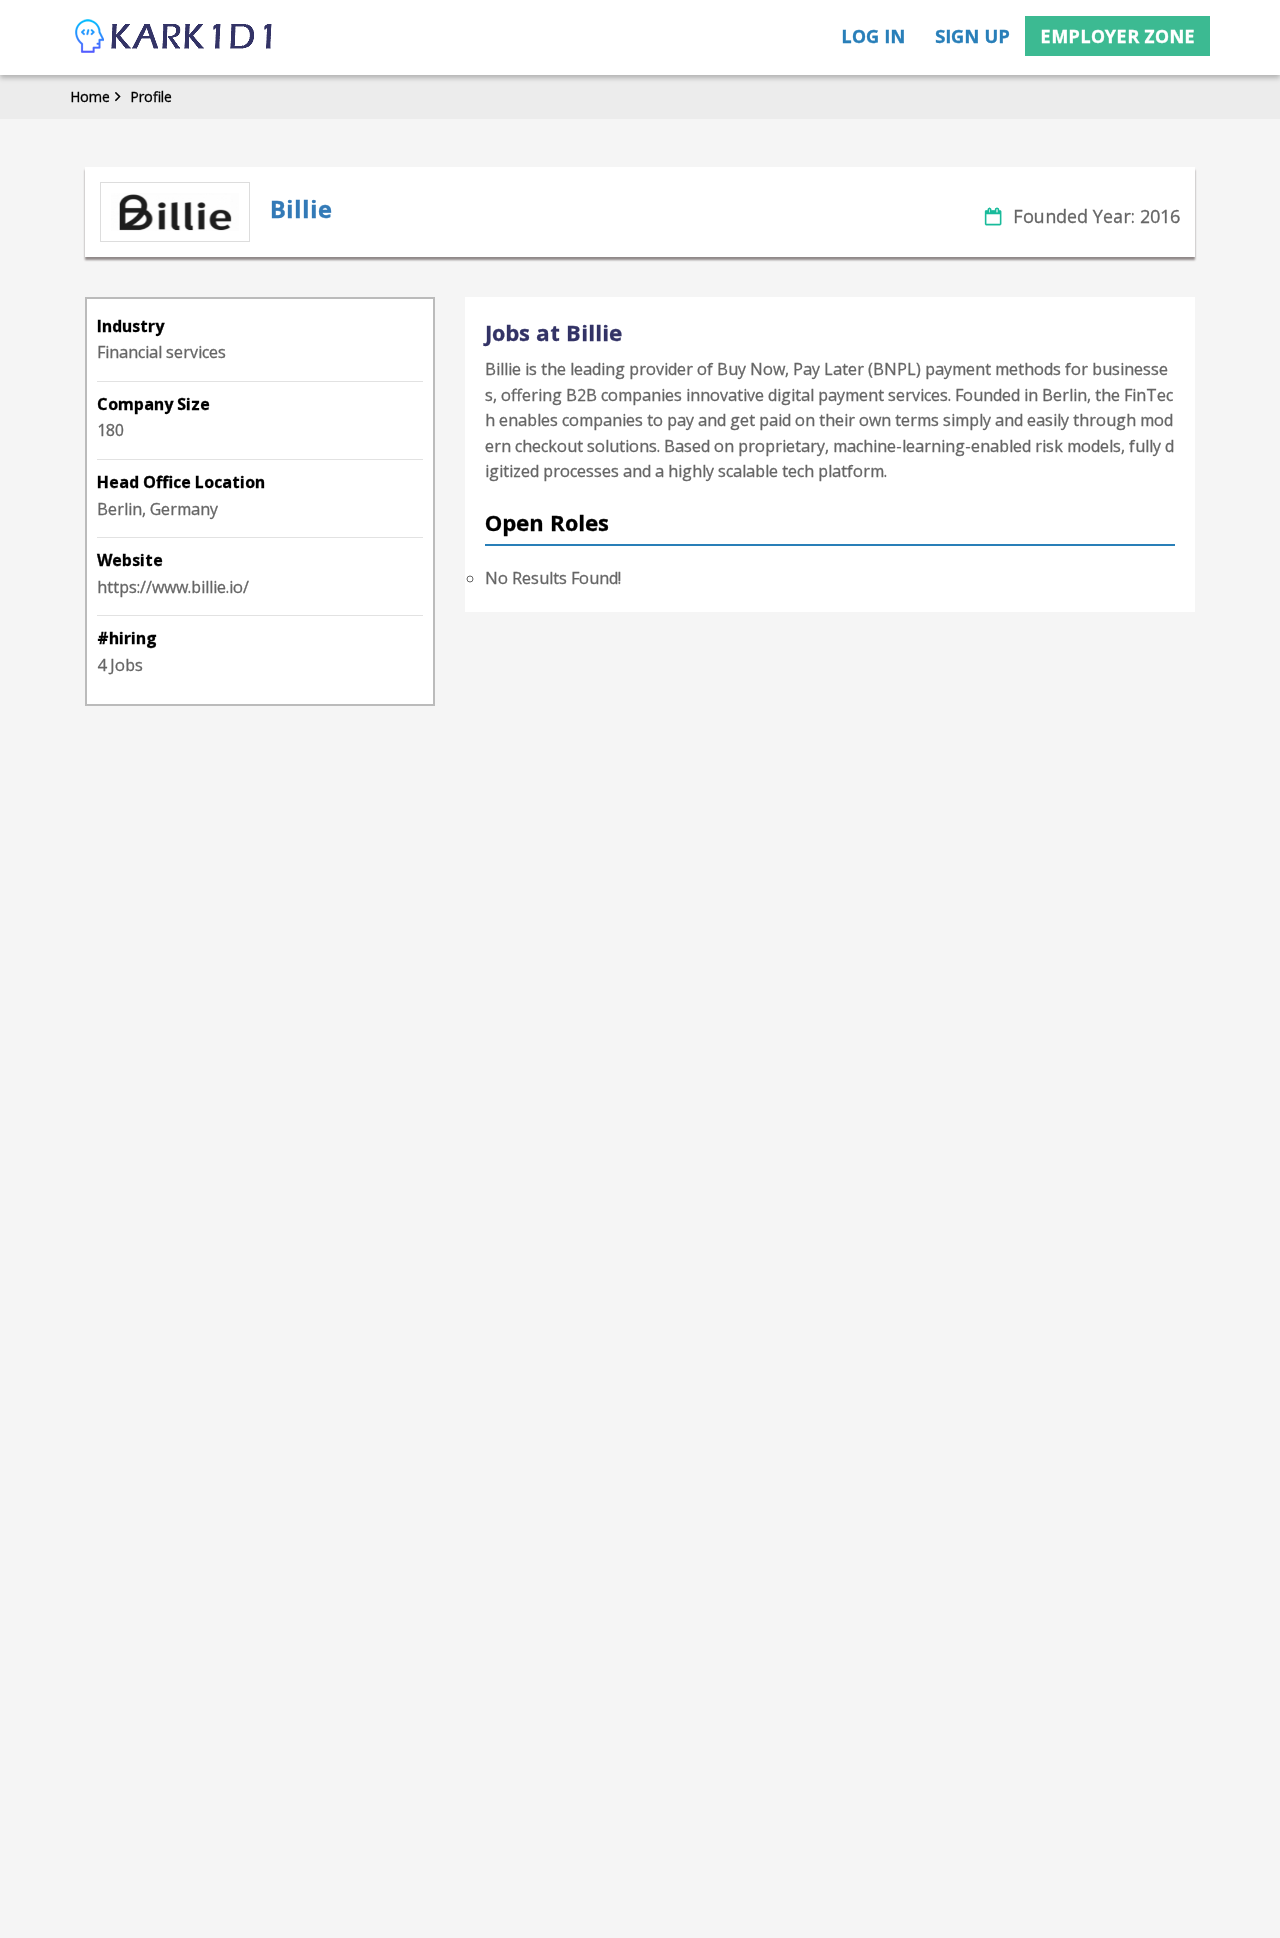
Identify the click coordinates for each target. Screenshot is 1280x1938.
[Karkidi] (175, 37)
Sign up (972, 36)
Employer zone (1117, 36)
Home (90, 96)
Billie (301, 208)
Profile (151, 96)
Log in (873, 36)
